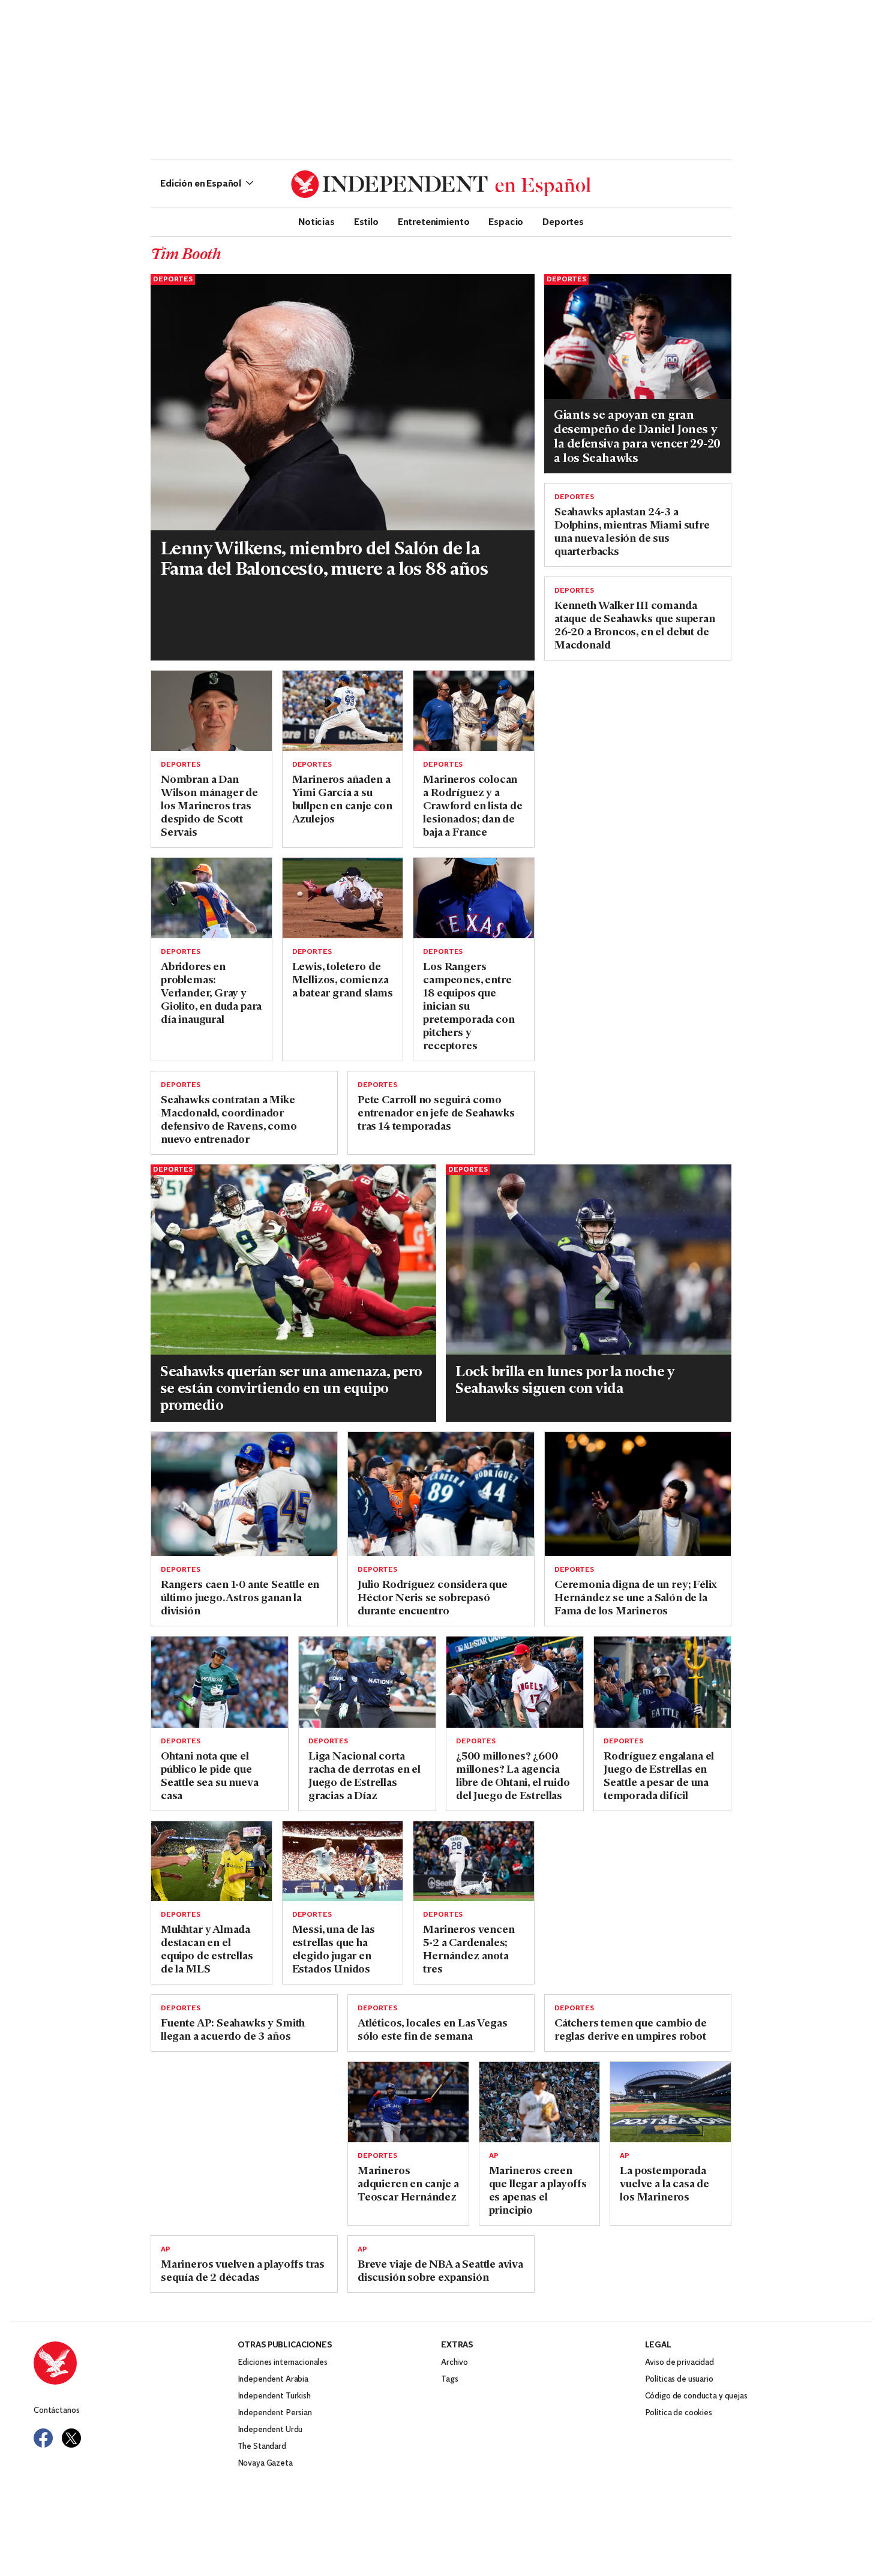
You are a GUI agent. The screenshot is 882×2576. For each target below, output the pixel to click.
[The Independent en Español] (441, 184)
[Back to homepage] (136, 2363)
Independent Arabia (273, 2380)
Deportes (563, 221)
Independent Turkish (274, 2396)
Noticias (316, 221)
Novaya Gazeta (265, 2464)
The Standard (262, 2447)
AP (494, 2156)
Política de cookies (679, 2413)
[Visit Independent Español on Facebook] (43, 2438)
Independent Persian (275, 2413)
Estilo (366, 221)
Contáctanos (56, 2411)
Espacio (506, 221)
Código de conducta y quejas (696, 2396)
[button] (207, 184)
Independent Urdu (270, 2430)
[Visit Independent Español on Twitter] (71, 2438)
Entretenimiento (434, 221)
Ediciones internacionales (283, 2363)
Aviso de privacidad (679, 2363)
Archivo (454, 2363)
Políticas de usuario (679, 2380)
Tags (449, 2380)
